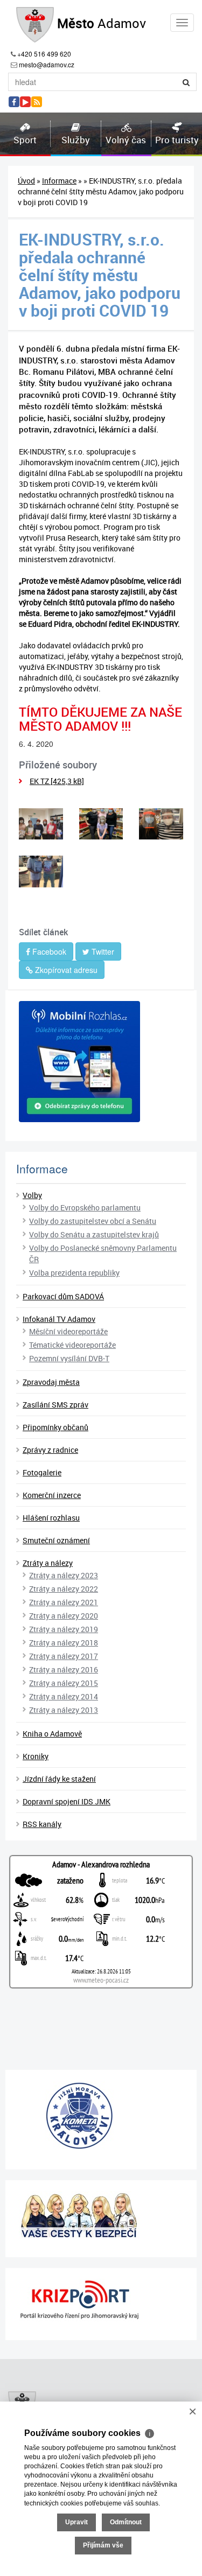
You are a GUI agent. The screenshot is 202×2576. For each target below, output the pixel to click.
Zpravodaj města (51, 1382)
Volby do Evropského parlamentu (85, 1207)
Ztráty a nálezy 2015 (64, 1683)
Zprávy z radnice (50, 1450)
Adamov (102, 23)
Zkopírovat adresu (65, 970)
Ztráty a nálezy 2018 (64, 1643)
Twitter (102, 951)
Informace (59, 181)
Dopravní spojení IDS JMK (67, 1801)
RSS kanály (42, 1824)
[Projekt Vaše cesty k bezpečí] (101, 2215)
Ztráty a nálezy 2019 (64, 1629)
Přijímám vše (103, 2545)
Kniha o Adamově (52, 1734)
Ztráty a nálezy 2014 (64, 1696)
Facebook (48, 951)
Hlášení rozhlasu (51, 1518)
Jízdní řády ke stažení (59, 1779)
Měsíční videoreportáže (68, 1331)
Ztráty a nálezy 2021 (64, 1602)
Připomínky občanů (55, 1427)
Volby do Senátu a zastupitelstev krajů (94, 1234)
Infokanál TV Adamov (59, 1319)
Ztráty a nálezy (48, 1563)
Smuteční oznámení (56, 1540)
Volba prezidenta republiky (74, 1273)
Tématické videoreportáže (72, 1345)
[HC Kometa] (101, 2116)
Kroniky (36, 1756)
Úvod (26, 181)
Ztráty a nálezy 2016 (64, 1669)
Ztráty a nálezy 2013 (64, 1710)
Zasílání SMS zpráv (55, 1405)
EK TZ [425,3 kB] (57, 781)
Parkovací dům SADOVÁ (63, 1296)
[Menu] (182, 23)
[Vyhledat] (186, 82)
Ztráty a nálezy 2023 (64, 1575)
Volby (32, 1195)
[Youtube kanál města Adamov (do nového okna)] (25, 102)
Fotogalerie (42, 1472)
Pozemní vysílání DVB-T (69, 1358)
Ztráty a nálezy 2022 (64, 1589)
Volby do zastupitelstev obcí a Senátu (93, 1221)
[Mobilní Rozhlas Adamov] (101, 1062)
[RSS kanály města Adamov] (37, 102)
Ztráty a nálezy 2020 (64, 1616)
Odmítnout (126, 2522)
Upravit (76, 2522)
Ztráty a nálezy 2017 (64, 1656)
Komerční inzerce (52, 1495)
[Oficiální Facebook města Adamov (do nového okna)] (14, 102)
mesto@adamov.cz (47, 64)
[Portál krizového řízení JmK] (101, 2300)
